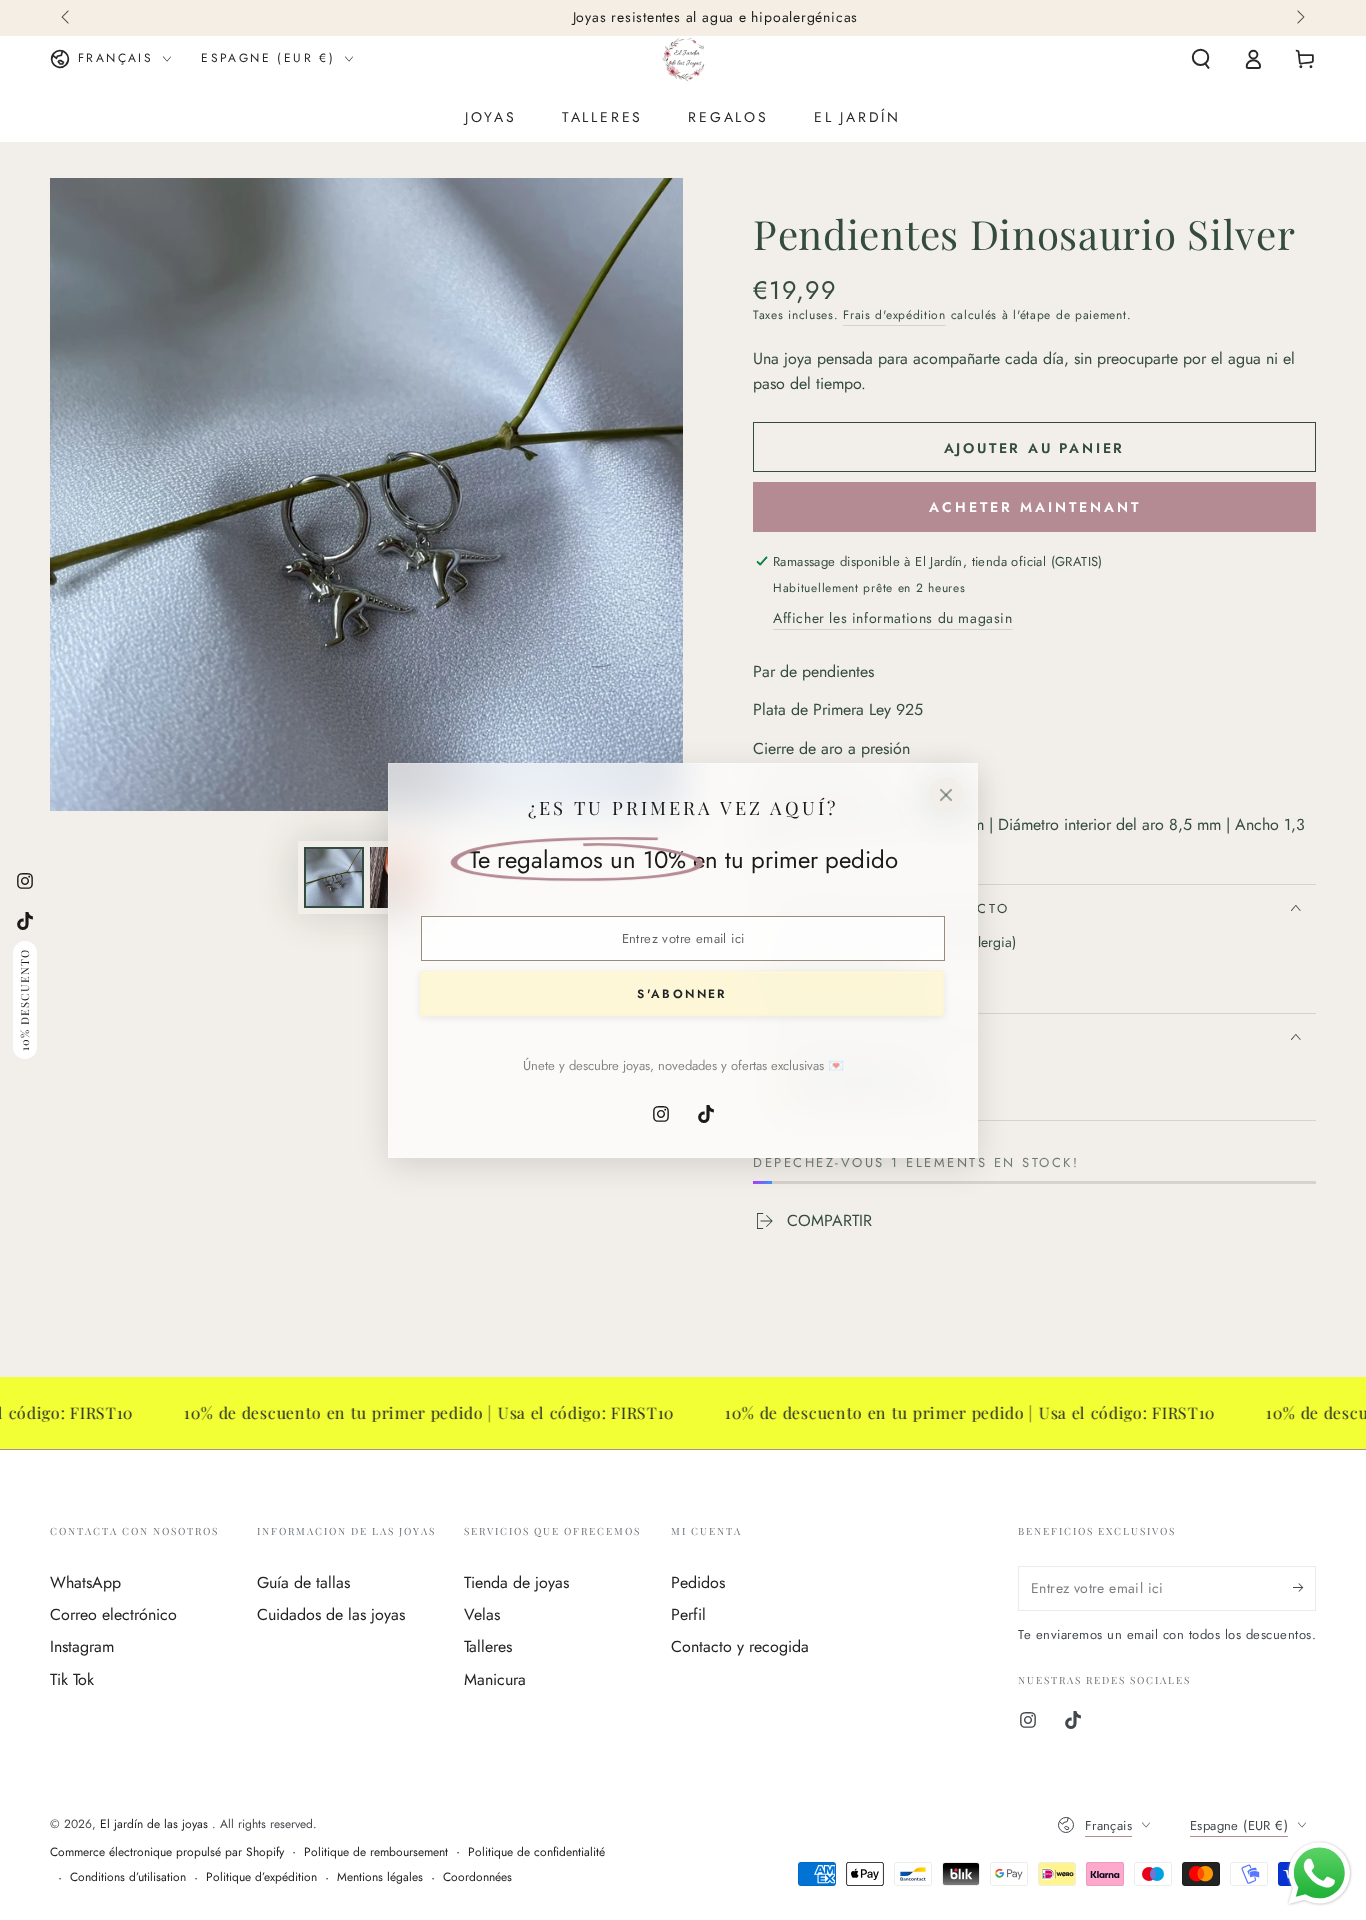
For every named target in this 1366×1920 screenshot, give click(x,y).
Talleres (488, 1646)
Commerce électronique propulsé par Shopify (167, 1852)
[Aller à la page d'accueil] (684, 59)
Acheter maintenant (1035, 507)
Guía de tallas (303, 1582)
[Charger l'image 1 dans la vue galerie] (334, 877)
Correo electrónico (113, 1614)
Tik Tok (72, 1679)
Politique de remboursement (376, 1852)
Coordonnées (477, 1877)
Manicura (495, 1679)
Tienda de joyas (516, 1582)
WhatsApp (85, 1582)
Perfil (688, 1614)
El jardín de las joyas (156, 1824)
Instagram (82, 1646)
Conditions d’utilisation (128, 1877)
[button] (1201, 59)
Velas (482, 1614)
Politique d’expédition (261, 1877)
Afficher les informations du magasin (893, 618)
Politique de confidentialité (536, 1852)
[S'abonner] (1304, 1588)
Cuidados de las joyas (331, 1614)
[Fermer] (946, 795)
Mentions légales (380, 1877)
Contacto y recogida (740, 1646)
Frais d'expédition (894, 315)
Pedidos (698, 1582)
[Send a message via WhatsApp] (1319, 1873)
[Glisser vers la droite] (1299, 18)
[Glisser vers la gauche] (67, 18)
